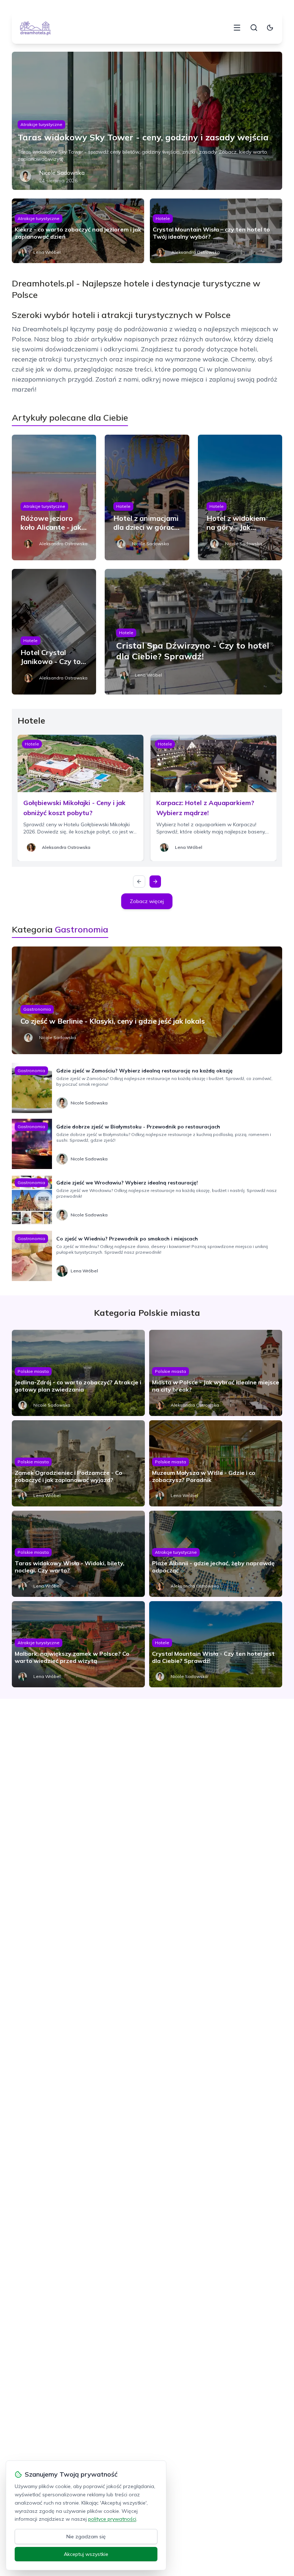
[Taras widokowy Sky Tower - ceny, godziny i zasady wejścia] (147, 121)
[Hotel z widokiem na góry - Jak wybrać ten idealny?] (240, 497)
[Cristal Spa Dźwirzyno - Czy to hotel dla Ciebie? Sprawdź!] (193, 632)
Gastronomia (37, 1009)
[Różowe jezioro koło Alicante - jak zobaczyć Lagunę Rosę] (54, 497)
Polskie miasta (33, 1371)
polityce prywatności (112, 2519)
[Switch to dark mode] (270, 28)
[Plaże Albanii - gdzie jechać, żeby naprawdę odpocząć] (216, 1554)
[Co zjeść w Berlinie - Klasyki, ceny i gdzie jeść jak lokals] (147, 1000)
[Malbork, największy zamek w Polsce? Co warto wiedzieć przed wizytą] (78, 1644)
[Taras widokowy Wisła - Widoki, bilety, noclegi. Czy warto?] (78, 1554)
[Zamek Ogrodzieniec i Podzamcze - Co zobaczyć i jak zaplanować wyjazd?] (78, 1463)
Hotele (163, 218)
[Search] (254, 28)
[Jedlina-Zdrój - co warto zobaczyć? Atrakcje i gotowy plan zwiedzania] (78, 1373)
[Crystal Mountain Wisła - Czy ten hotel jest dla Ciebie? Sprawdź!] (216, 1644)
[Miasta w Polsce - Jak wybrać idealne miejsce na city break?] (216, 1373)
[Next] (155, 882)
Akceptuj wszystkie (86, 2554)
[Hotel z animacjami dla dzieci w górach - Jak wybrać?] (147, 497)
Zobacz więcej (147, 901)
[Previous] (139, 882)
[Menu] (237, 28)
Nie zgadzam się (86, 2537)
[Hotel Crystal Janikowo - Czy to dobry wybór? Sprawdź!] (54, 632)
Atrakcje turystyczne (41, 124)
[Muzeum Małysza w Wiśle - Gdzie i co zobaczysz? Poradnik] (216, 1463)
